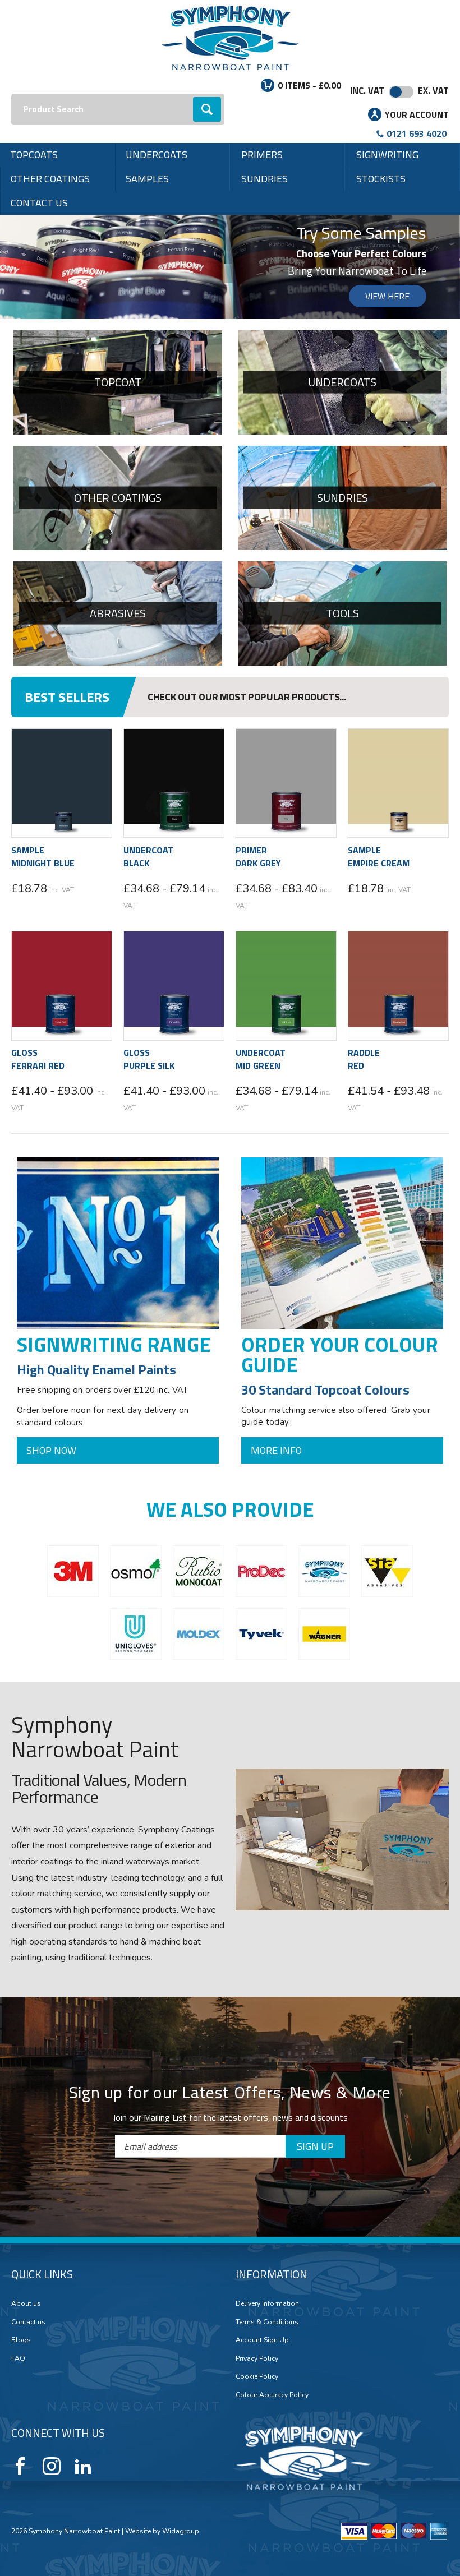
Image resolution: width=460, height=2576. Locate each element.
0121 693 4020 (417, 133)
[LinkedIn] (83, 2201)
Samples (147, 179)
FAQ (18, 2093)
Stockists (381, 179)
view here (387, 296)
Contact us (39, 203)
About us (26, 2038)
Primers (262, 154)
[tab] (225, 308)
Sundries (264, 179)
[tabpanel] (230, 267)
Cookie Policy (257, 2111)
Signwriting (387, 154)
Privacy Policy (257, 2093)
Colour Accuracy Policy (272, 2130)
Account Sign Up (262, 2075)
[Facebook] (20, 2201)
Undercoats (157, 154)
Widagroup (180, 2265)
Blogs (21, 2075)
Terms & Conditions (267, 2056)
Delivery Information (267, 2038)
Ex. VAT (433, 90)
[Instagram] (52, 2201)
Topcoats (34, 154)
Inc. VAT (367, 90)
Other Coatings (50, 179)
